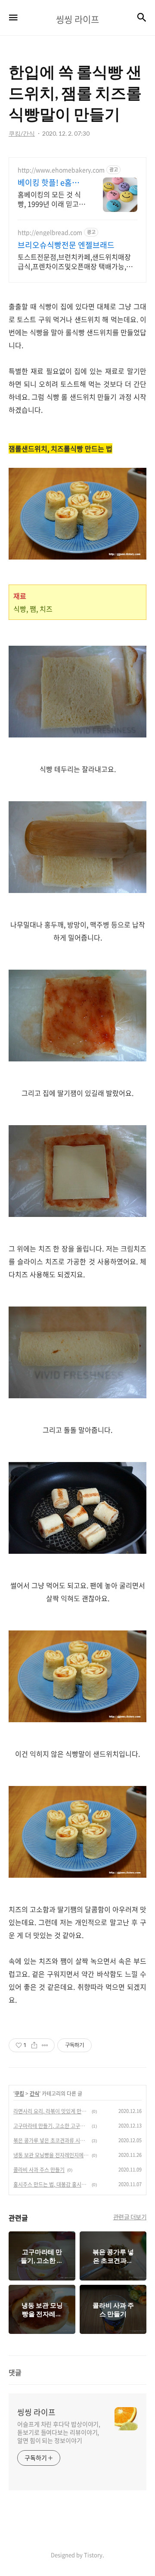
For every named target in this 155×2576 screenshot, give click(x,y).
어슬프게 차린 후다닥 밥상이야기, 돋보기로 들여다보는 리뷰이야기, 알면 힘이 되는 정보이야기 (59, 2432)
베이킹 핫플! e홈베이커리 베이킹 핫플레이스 (49, 183)
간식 (34, 2094)
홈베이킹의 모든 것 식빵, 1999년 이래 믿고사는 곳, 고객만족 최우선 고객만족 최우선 (51, 199)
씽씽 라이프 (36, 2412)
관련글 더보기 (130, 2217)
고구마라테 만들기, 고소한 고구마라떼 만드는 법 (51, 2126)
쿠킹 (19, 2094)
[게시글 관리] (45, 2045)
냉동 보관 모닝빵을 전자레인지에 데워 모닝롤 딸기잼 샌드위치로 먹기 (51, 2155)
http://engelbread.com (50, 232)
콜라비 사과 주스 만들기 (39, 2170)
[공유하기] (34, 2045)
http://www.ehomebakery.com (61, 170)
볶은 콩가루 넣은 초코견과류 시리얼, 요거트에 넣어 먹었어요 (51, 2140)
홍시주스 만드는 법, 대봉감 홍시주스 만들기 (51, 2184)
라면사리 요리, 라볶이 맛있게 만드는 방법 (51, 2111)
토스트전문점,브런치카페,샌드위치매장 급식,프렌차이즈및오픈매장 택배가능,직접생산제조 (75, 261)
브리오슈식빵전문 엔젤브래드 (66, 245)
